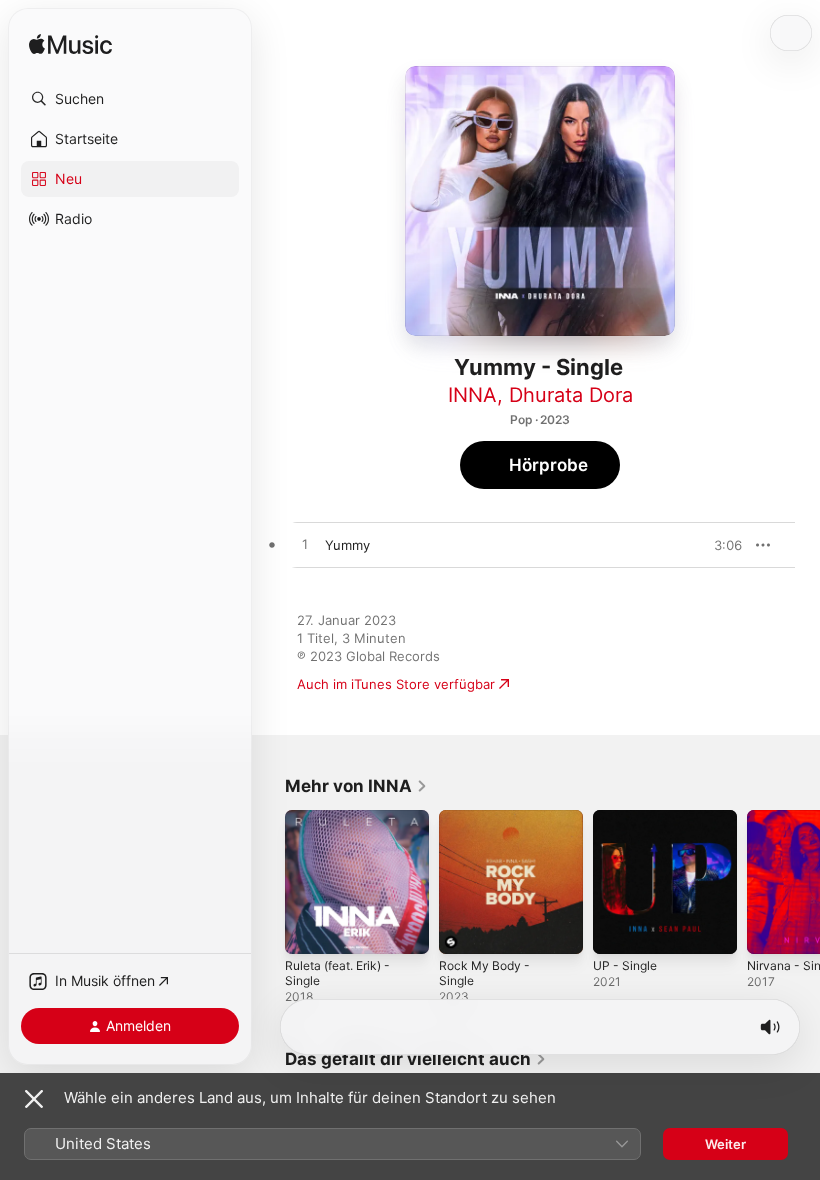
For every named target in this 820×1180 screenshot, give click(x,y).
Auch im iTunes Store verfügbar (396, 684)
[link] (356, 786)
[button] (130, 99)
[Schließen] (34, 1099)
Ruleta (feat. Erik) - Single (337, 973)
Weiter (725, 1144)
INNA (472, 395)
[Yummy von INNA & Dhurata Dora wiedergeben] (305, 545)
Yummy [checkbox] (347, 545)
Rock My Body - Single (484, 973)
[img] (70, 45)
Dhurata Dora (571, 395)
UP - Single (625, 965)
